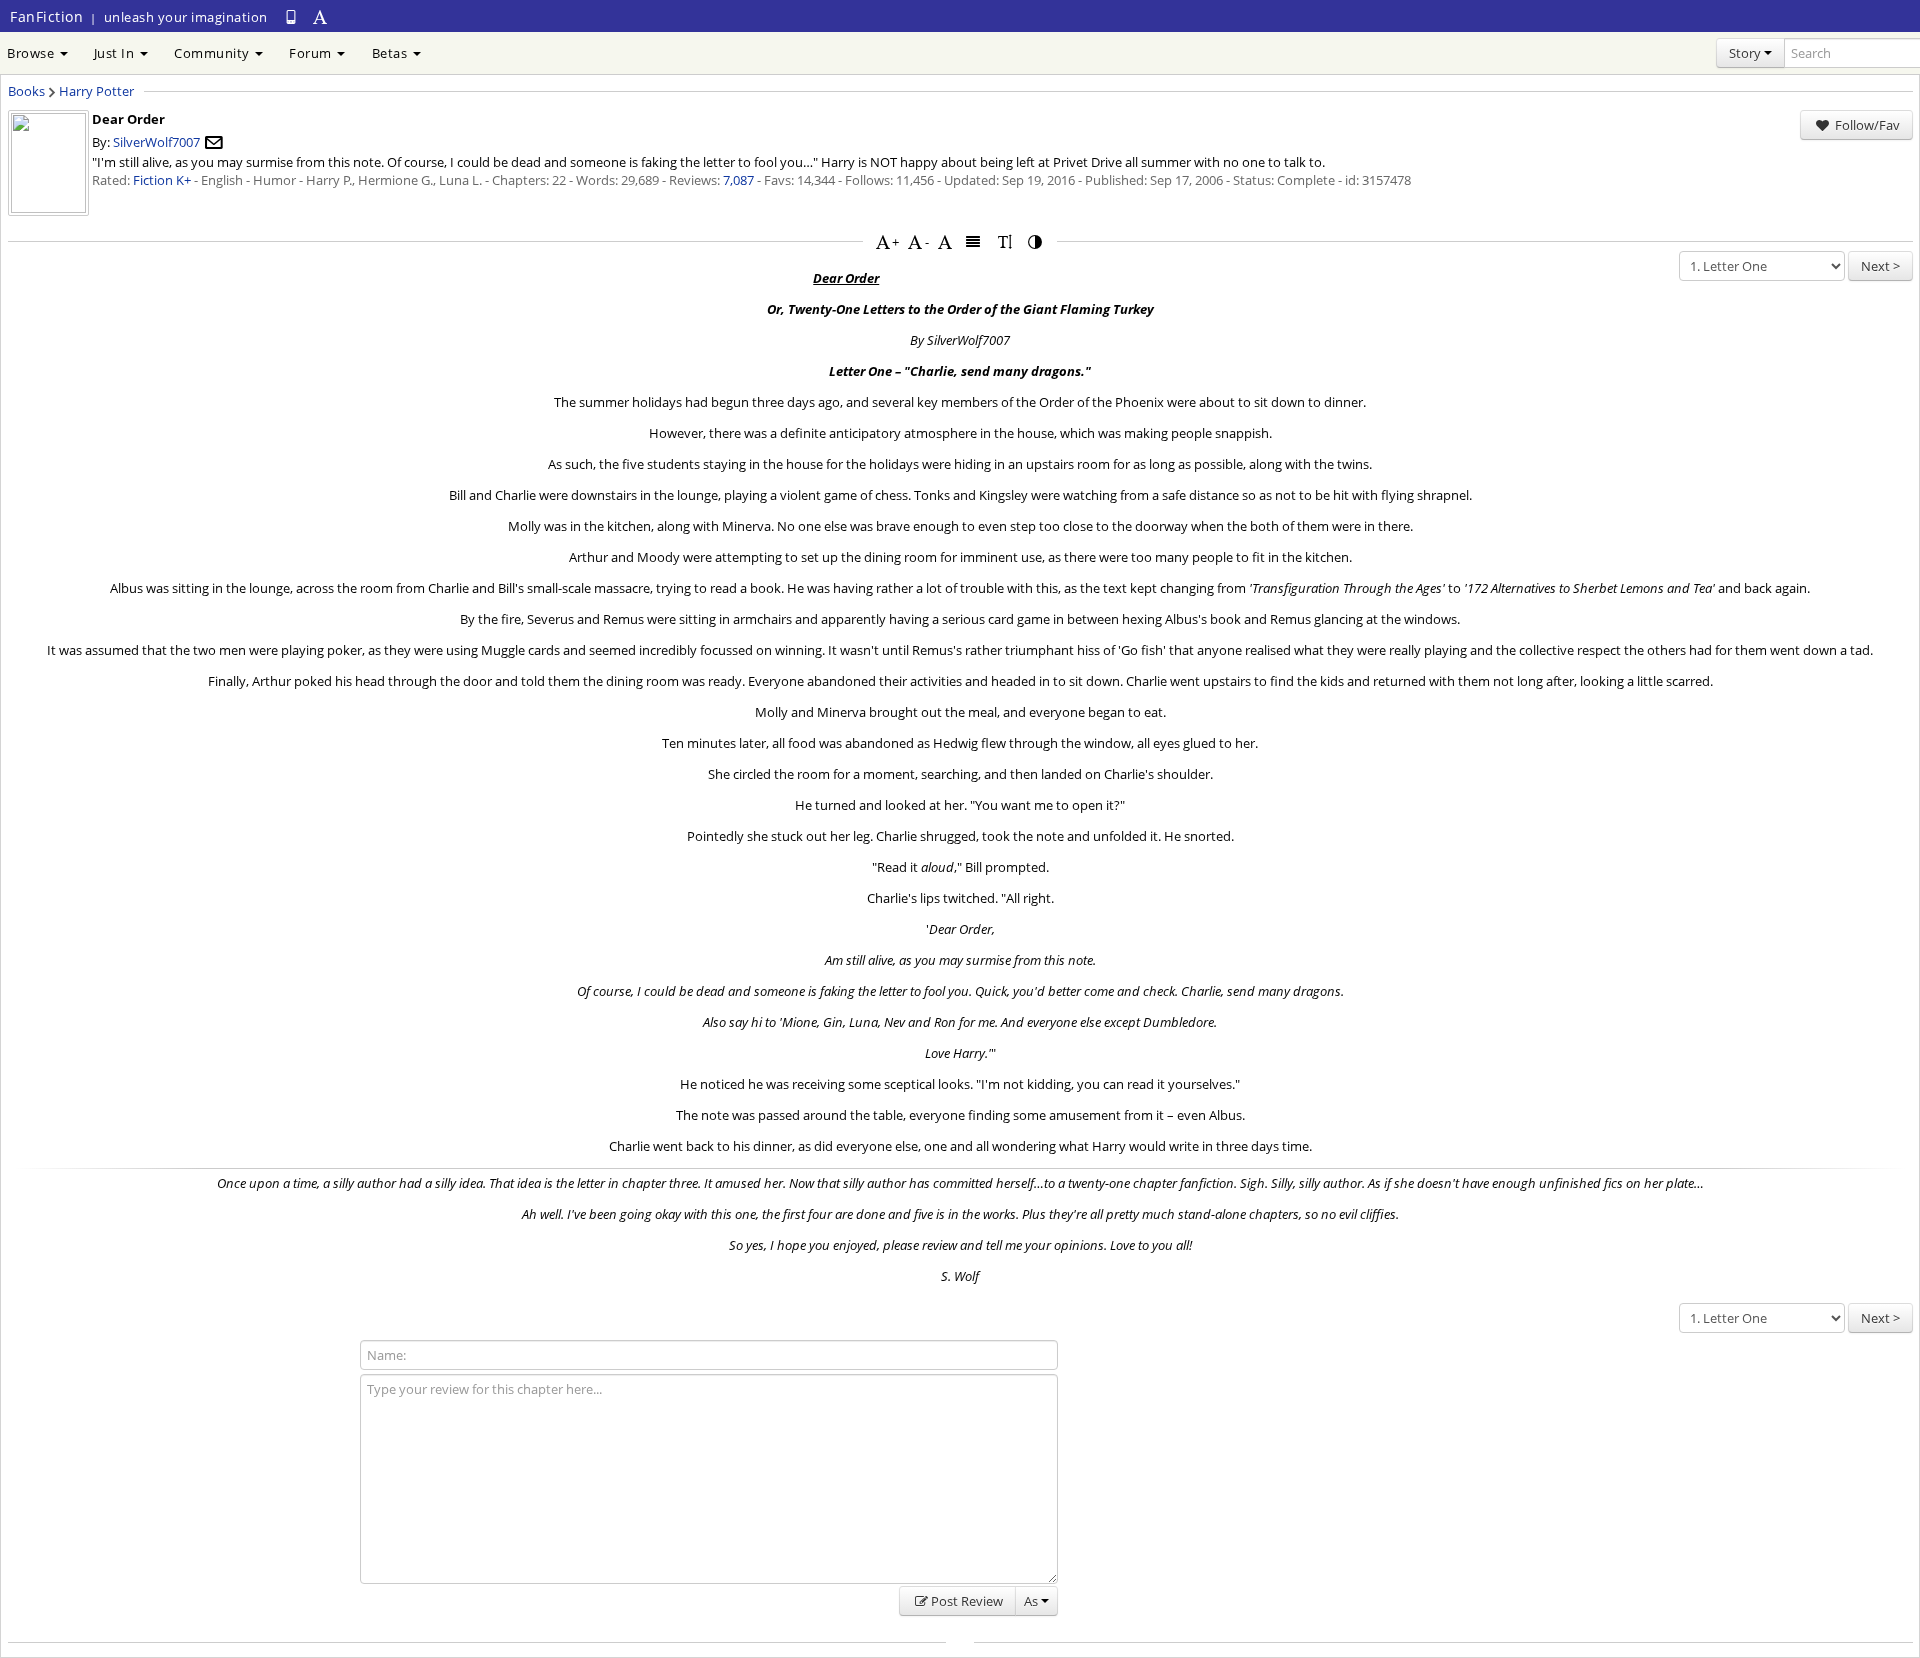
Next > (1880, 266)
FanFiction (46, 16)
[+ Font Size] (883, 241)
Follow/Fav (1866, 125)
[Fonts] (945, 241)
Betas (391, 53)
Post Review (967, 1601)
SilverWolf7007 (156, 142)
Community (213, 53)
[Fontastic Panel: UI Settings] (321, 16)
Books (26, 91)
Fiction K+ (162, 180)
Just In (116, 53)
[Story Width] (974, 241)
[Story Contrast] (1036, 241)
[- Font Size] (915, 241)
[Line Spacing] (1005, 241)
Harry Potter (96, 91)
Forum (312, 53)
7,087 (738, 180)
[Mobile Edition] (291, 16)
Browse (32, 53)
